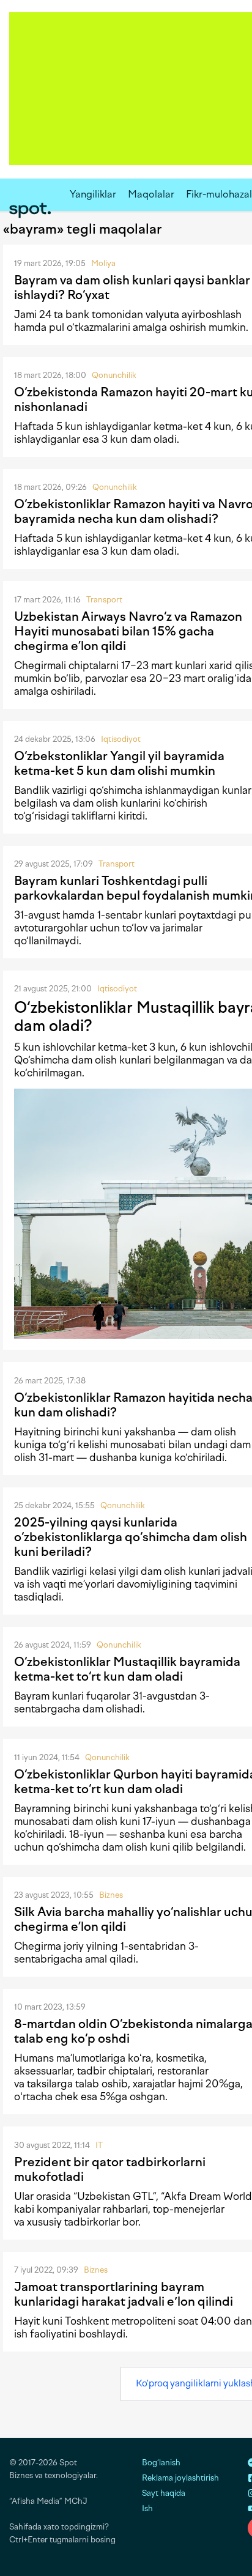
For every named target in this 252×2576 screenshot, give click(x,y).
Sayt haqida (164, 2493)
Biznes (111, 1895)
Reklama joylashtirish (180, 2478)
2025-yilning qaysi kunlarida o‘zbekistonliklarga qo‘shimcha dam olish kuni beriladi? (131, 1537)
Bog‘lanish (161, 2463)
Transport (104, 600)
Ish (147, 2508)
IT (99, 2145)
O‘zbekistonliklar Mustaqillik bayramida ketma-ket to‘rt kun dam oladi (127, 1669)
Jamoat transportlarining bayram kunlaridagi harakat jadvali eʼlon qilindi (124, 2294)
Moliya (103, 263)
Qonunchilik (114, 375)
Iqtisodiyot (121, 739)
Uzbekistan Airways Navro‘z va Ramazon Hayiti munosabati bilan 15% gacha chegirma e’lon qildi (128, 631)
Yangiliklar (93, 194)
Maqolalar (151, 194)
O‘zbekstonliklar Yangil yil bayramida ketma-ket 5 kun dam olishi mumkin (119, 763)
